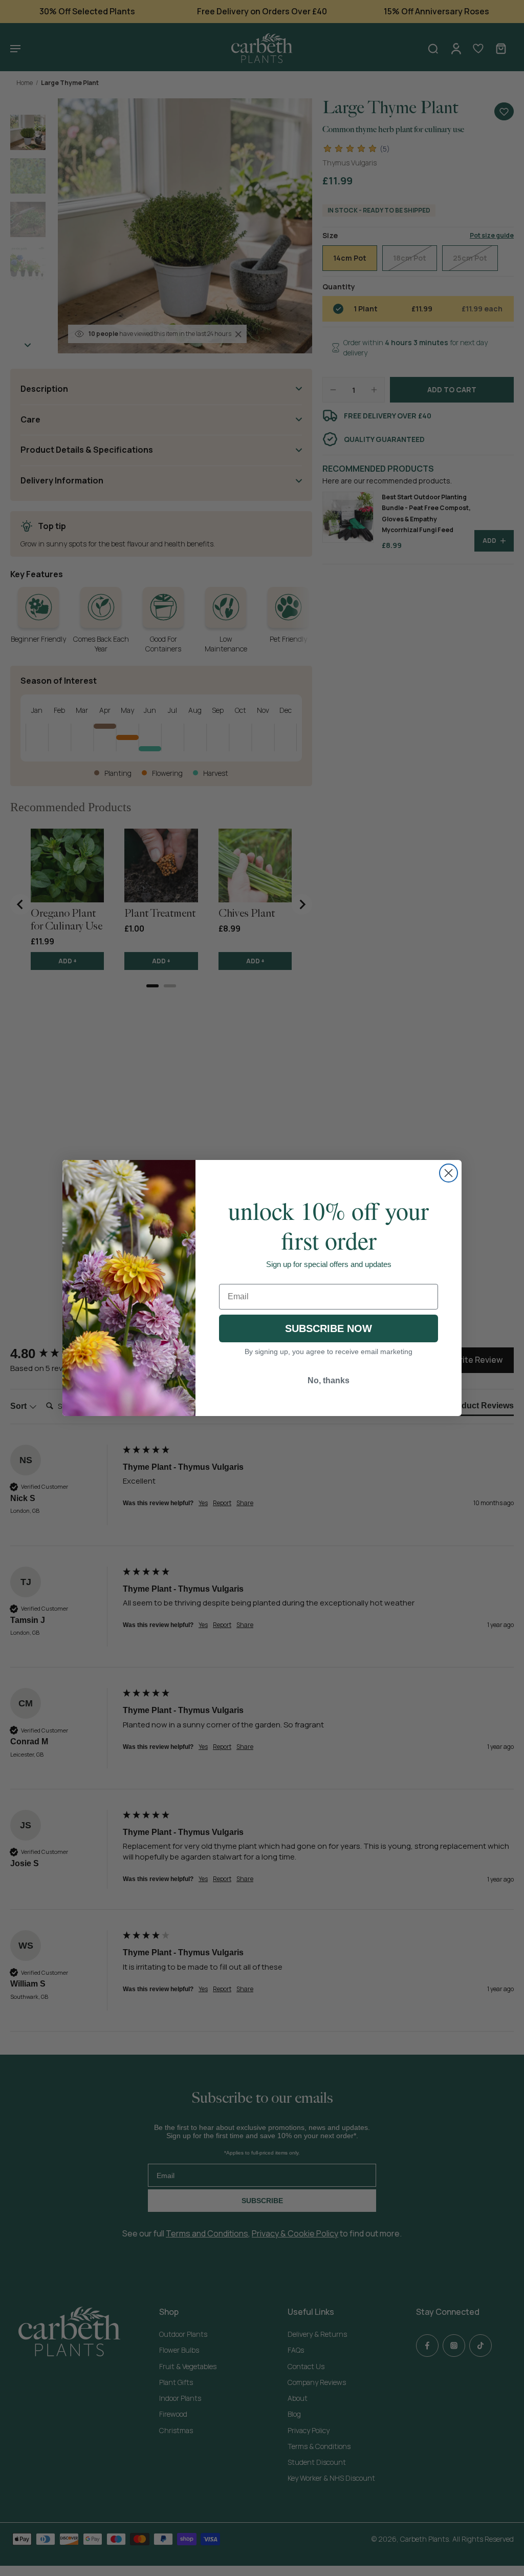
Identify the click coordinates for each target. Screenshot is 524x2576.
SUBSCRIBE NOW (329, 1328)
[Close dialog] (449, 1173)
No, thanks (329, 1380)
